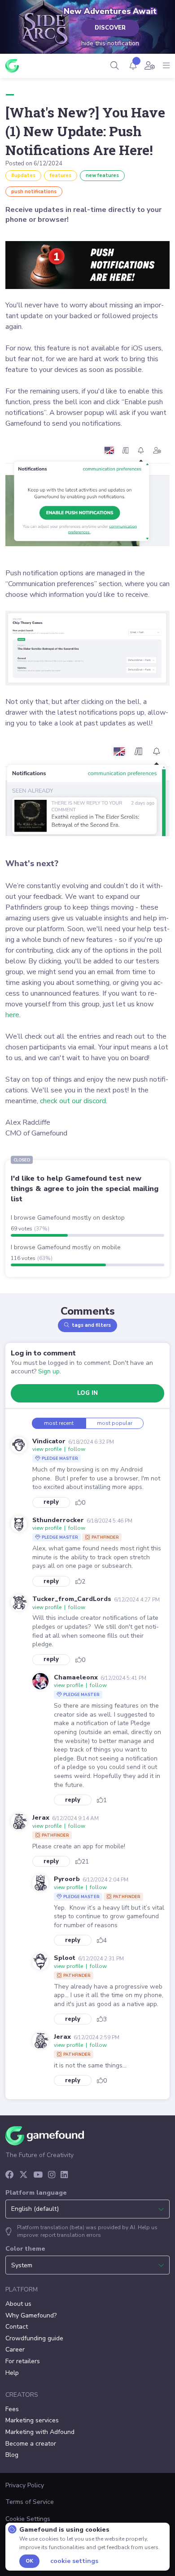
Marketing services (32, 2420)
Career (15, 2349)
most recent (59, 1423)
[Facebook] (10, 2175)
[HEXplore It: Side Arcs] (45, 29)
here (12, 1015)
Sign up (49, 1371)
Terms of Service (30, 2502)
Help (12, 2373)
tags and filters (91, 1325)
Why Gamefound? (31, 2315)
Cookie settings (74, 2561)
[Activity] (133, 66)
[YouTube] (38, 2175)
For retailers (23, 2361)
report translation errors (71, 2235)
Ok (29, 2561)
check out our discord (73, 1101)
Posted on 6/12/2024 (34, 164)
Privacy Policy (25, 2485)
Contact (17, 2327)
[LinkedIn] (64, 2175)
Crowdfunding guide (34, 2338)
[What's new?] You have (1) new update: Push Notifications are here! (85, 131)
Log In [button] (87, 1393)
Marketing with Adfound (40, 2432)
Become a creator (31, 2444)
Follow (77, 1449)
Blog (12, 2455)
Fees (12, 2409)
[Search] (115, 66)
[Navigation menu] (166, 66)
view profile (47, 1449)
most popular (115, 1423)
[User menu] (150, 66)
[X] (24, 2175)
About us (18, 2304)
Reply (51, 1502)
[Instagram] (52, 2175)
